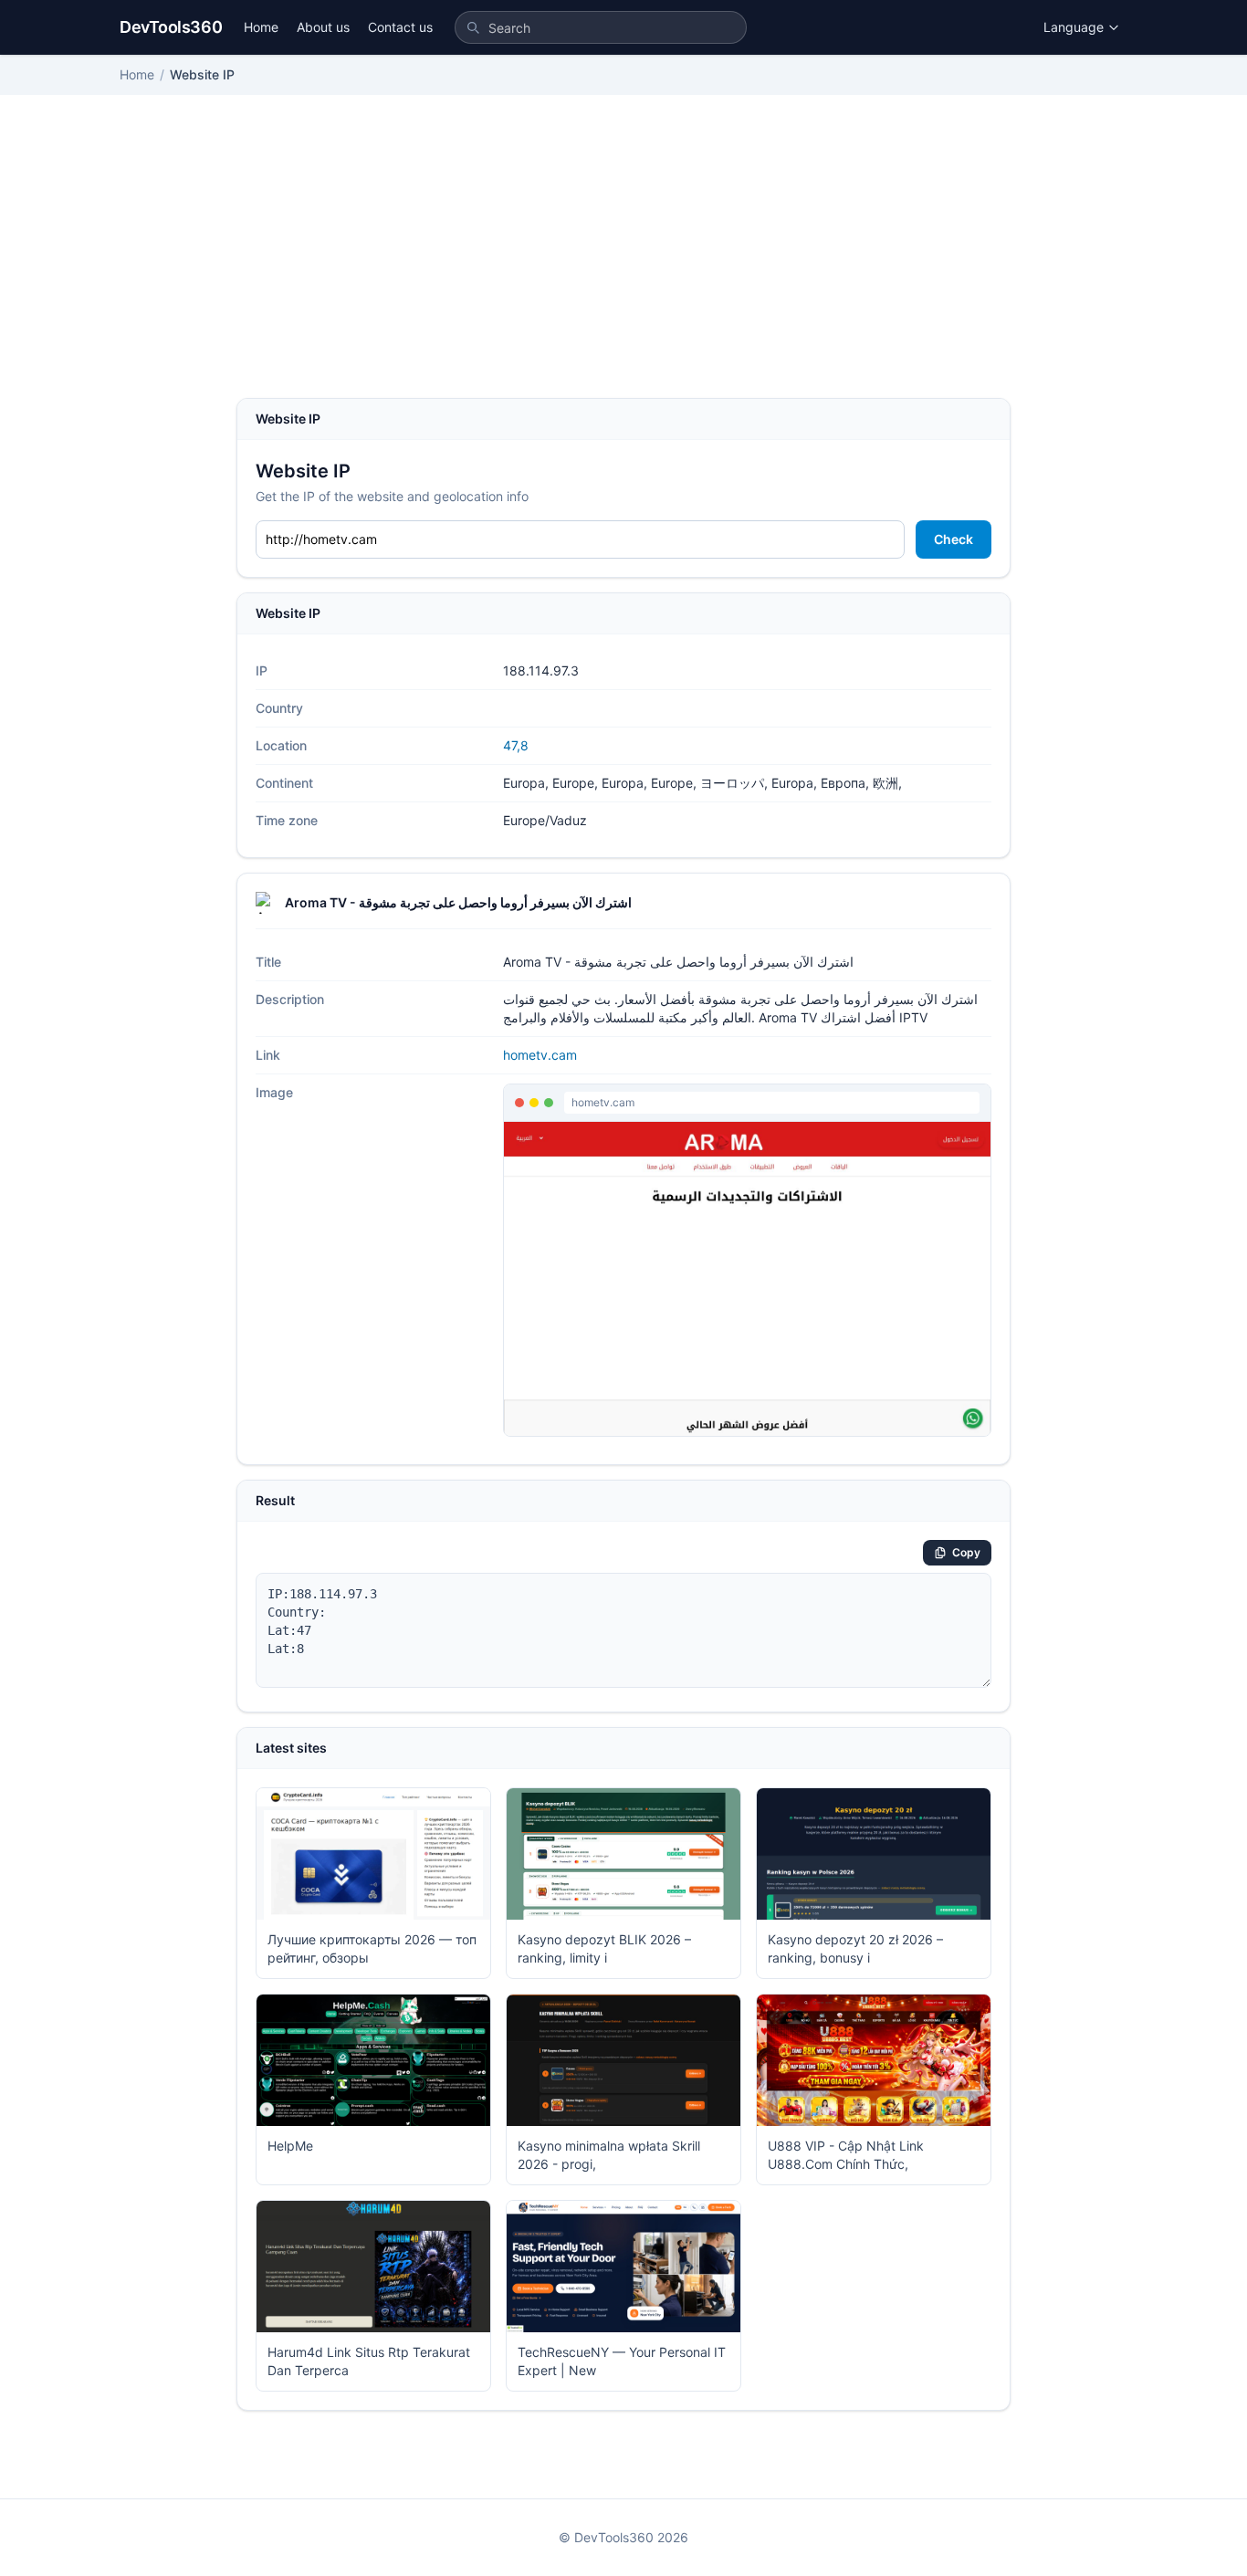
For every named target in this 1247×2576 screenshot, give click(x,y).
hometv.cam (540, 1055)
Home (261, 27)
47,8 (516, 745)
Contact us (400, 27)
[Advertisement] (623, 261)
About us (323, 27)
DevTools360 (171, 27)
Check (954, 539)
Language (1074, 27)
